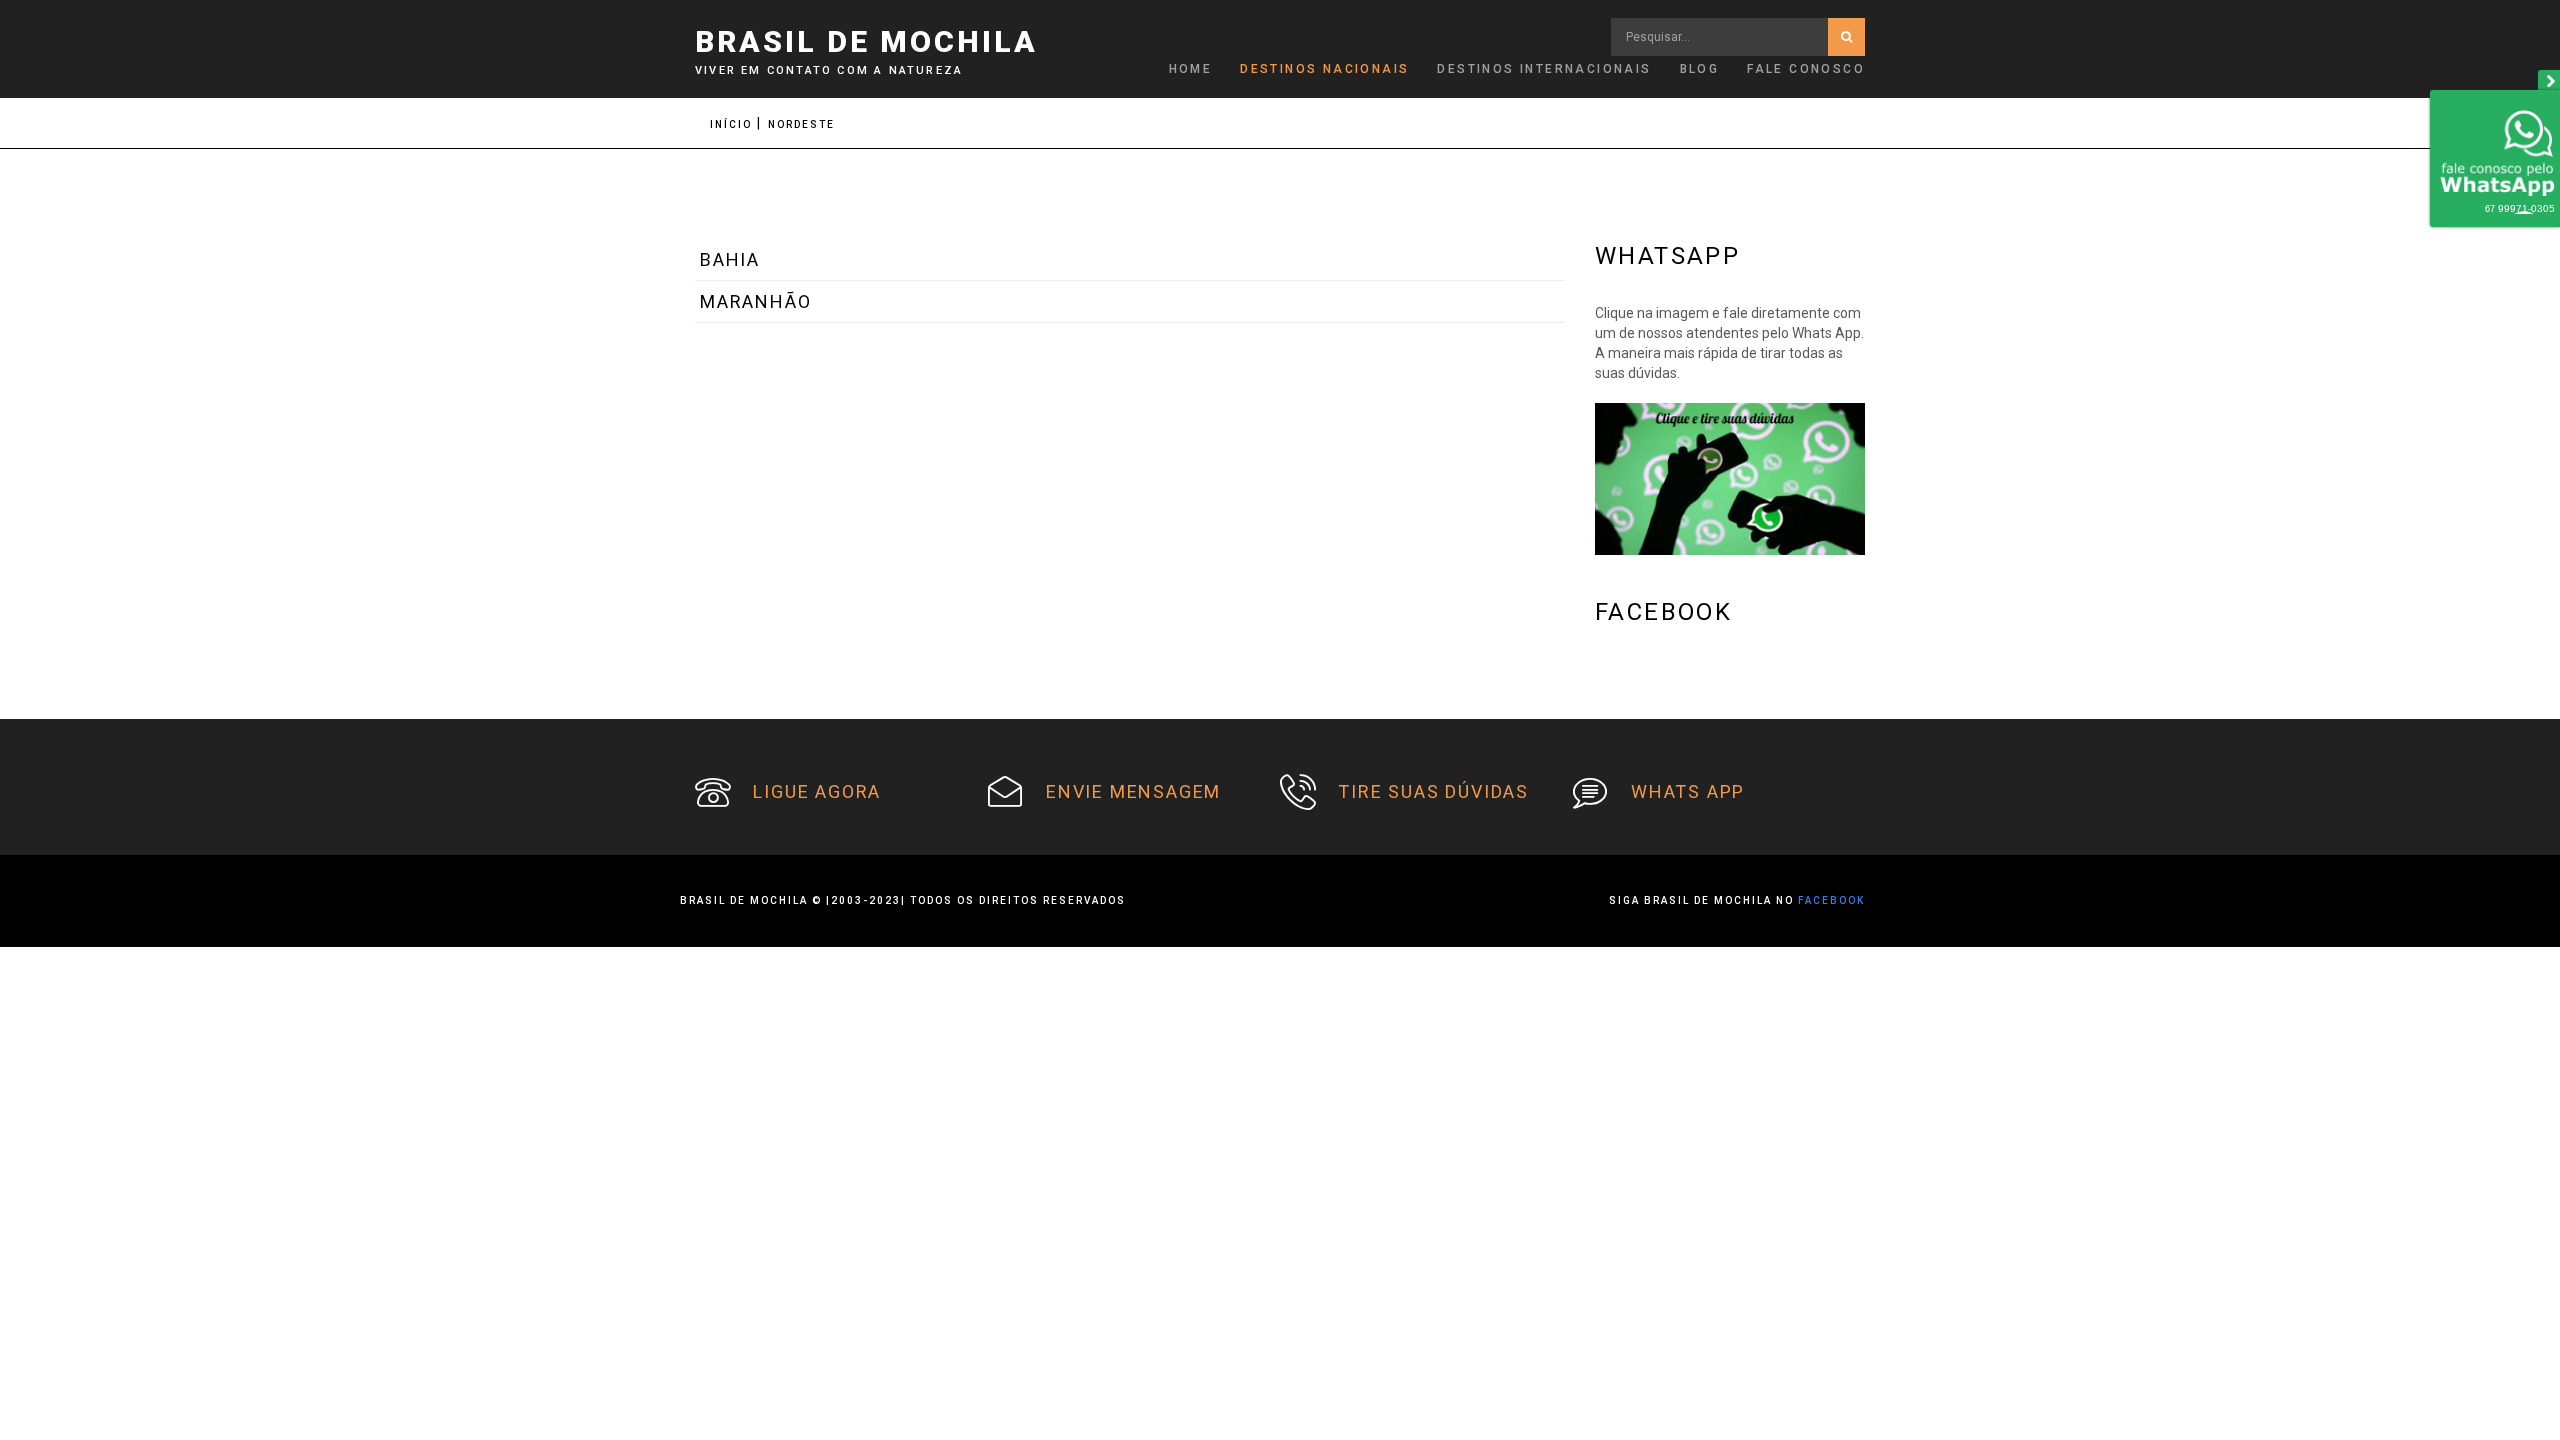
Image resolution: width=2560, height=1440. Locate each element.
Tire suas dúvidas (1433, 791)
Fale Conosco (1806, 69)
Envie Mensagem (1133, 791)
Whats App (1688, 791)
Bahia (730, 259)
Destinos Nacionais (1324, 69)
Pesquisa (1846, 37)
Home (1191, 69)
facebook (1831, 900)
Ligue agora (817, 791)
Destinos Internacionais (1544, 69)
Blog (1700, 69)
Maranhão (755, 301)
